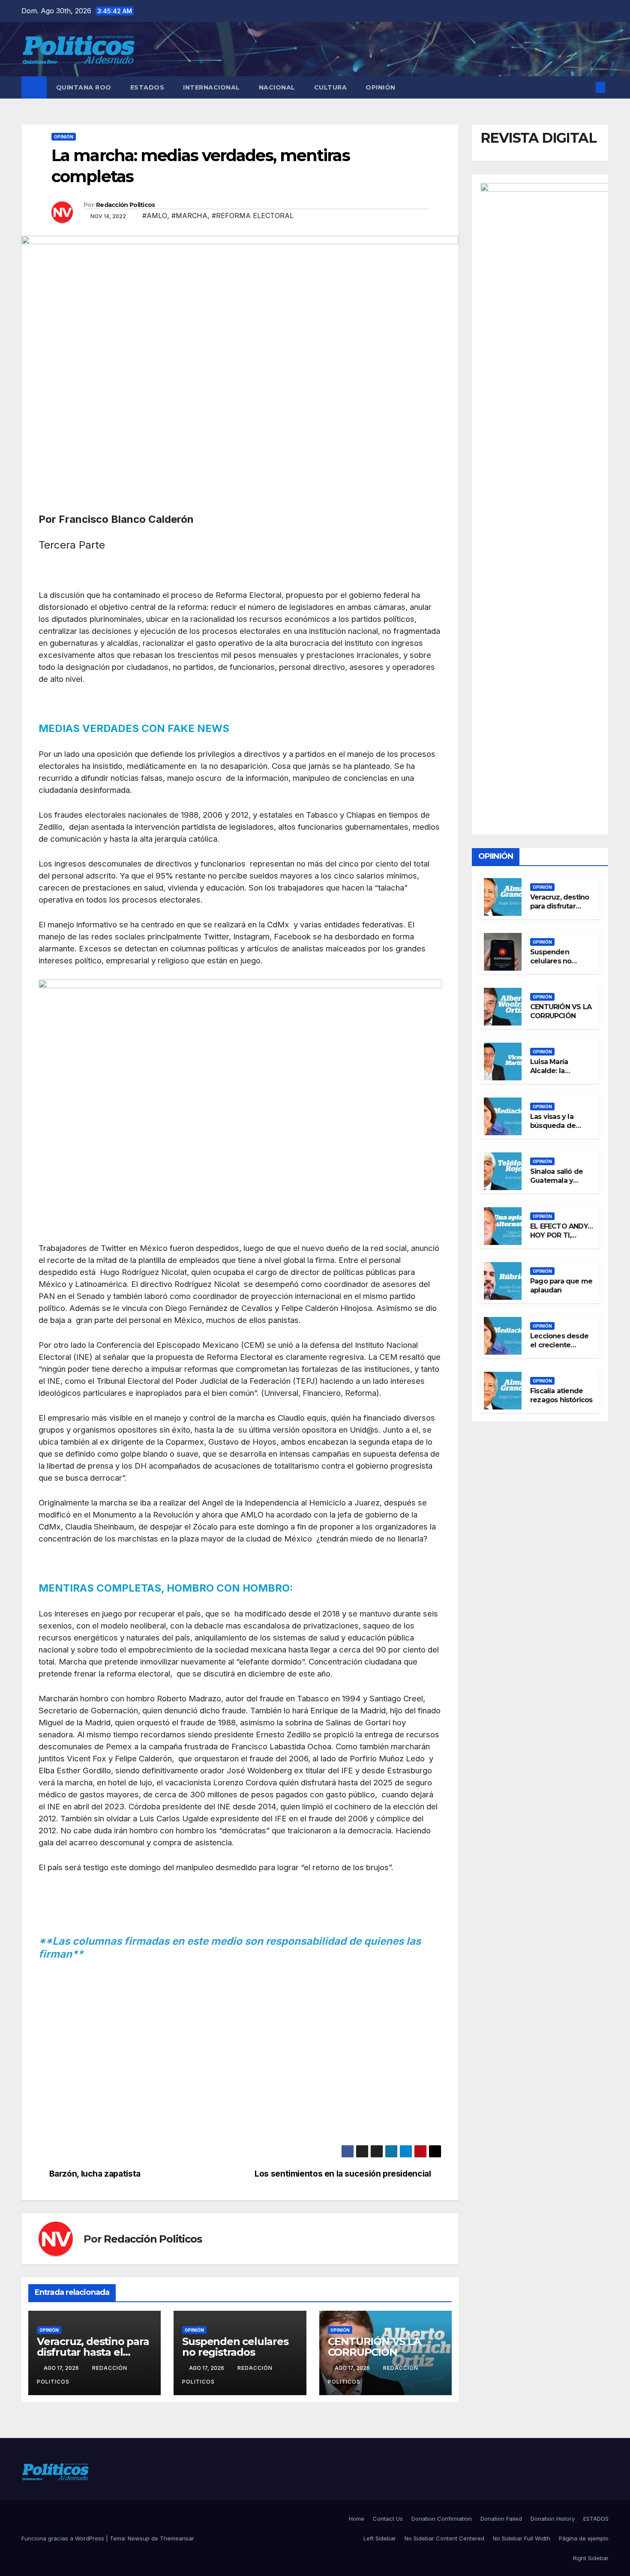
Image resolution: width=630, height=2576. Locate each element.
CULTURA (331, 87)
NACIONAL (277, 87)
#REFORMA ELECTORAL (253, 216)
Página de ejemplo (584, 2538)
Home (357, 2519)
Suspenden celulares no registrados (235, 2347)
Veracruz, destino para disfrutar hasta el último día (93, 2352)
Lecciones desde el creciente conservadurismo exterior (560, 1349)
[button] (586, 87)
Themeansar (177, 2538)
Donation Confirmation (442, 2519)
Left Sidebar (380, 2538)
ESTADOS (147, 87)
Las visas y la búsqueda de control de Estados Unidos (556, 1130)
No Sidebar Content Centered (444, 2538)
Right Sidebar (591, 2558)
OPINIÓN (381, 87)
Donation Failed (501, 2519)
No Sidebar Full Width (522, 2538)
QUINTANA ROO (84, 87)
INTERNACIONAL (211, 87)
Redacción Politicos (126, 205)
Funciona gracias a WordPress (64, 2538)
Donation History (553, 2519)
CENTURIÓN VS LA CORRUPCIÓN (374, 2347)
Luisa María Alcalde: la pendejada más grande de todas (558, 1075)
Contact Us (388, 2519)
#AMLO (155, 216)
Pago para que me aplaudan (561, 1286)
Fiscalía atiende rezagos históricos (561, 1395)
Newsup (139, 2538)
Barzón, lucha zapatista (95, 2174)
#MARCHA (189, 216)
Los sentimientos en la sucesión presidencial (343, 2174)
